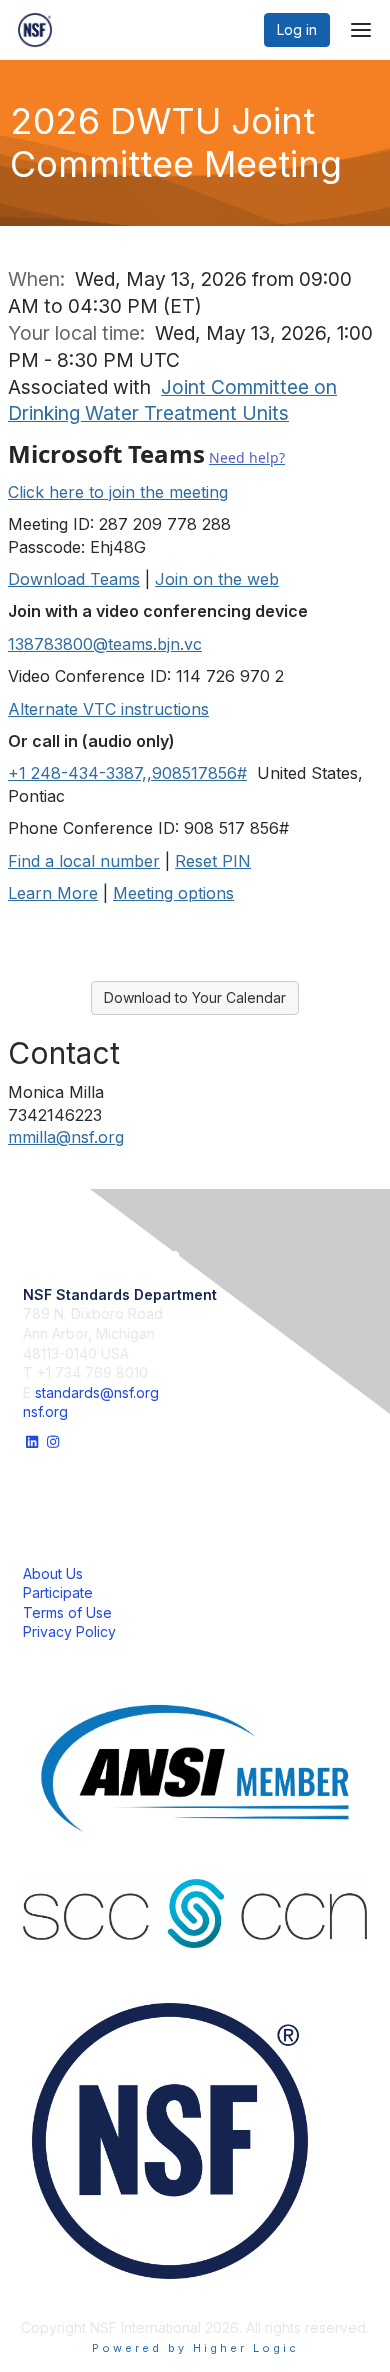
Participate (58, 1592)
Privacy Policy (69, 1631)
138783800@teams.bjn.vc (105, 644)
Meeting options (173, 893)
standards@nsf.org (97, 1392)
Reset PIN (213, 861)
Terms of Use (67, 1612)
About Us (53, 1573)
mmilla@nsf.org (66, 1137)
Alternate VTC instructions (108, 709)
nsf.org (45, 1411)
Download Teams (74, 579)
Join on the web (217, 579)
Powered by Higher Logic (195, 2348)
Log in (297, 29)
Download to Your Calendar (195, 997)
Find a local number (84, 861)
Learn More (53, 893)
